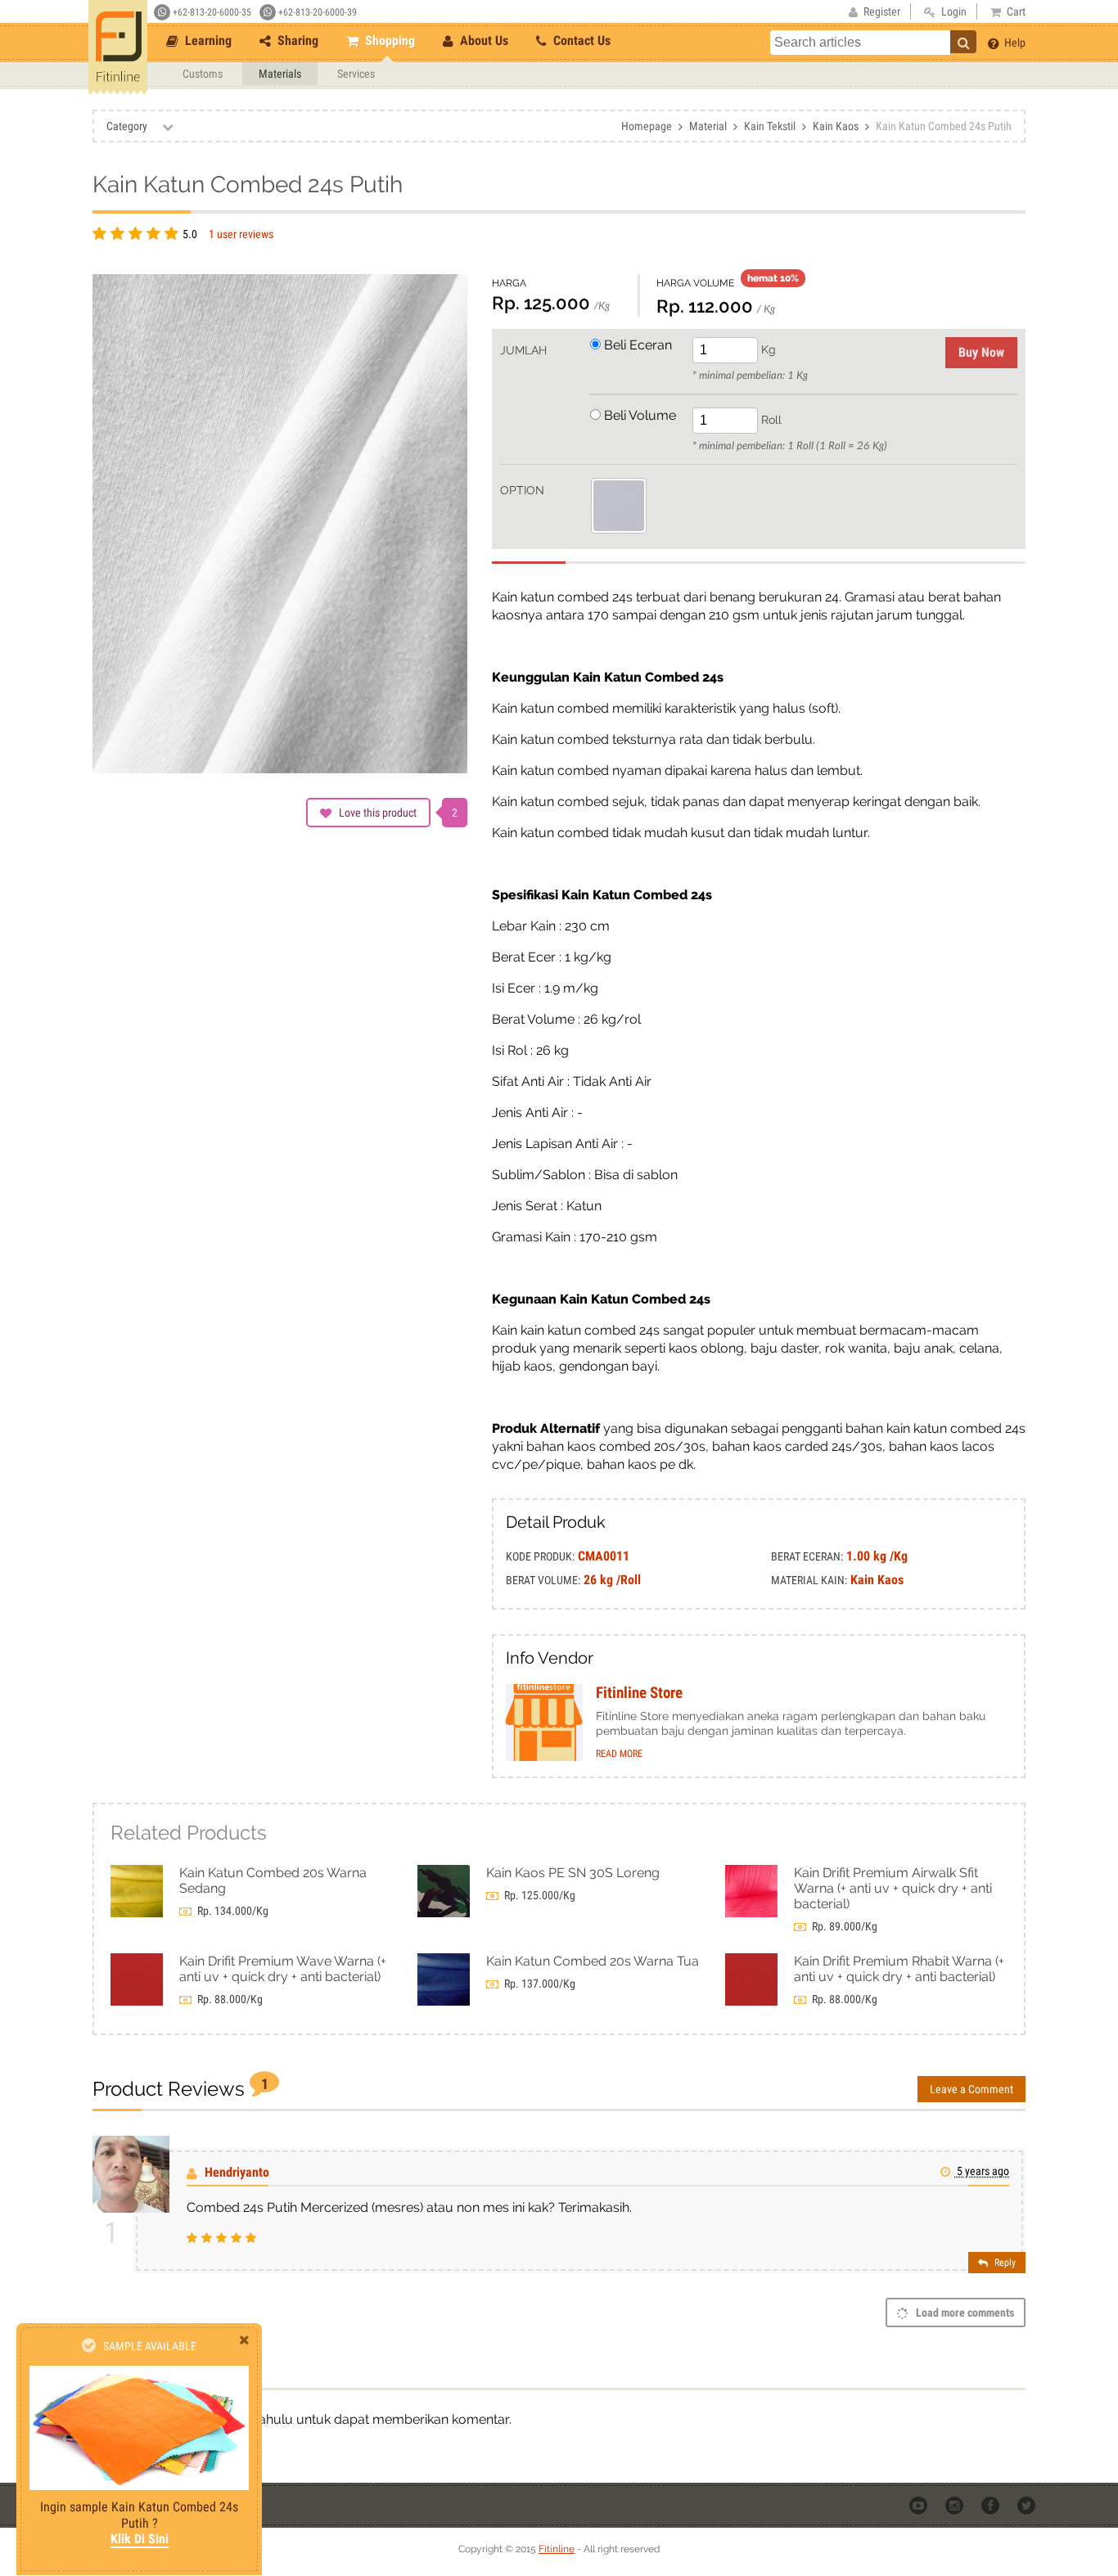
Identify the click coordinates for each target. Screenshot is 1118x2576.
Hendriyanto (237, 2172)
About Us (482, 41)
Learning (207, 41)
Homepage (647, 126)
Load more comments (964, 2313)
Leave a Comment (971, 2089)
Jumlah (523, 350)
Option (522, 490)
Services (356, 74)
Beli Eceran (636, 345)
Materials (280, 74)
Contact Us (580, 41)
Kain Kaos (836, 126)
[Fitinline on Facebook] (992, 2504)
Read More (619, 1754)
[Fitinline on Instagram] (956, 2504)
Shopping (388, 41)
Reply (1004, 2263)
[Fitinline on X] (1028, 2504)
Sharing (296, 41)
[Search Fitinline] (963, 42)
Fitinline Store (639, 1693)
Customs (203, 74)
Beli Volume (638, 415)
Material (708, 126)
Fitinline (557, 2549)
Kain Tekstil (770, 126)
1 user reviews (241, 234)
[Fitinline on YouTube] (920, 2504)
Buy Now (981, 352)
